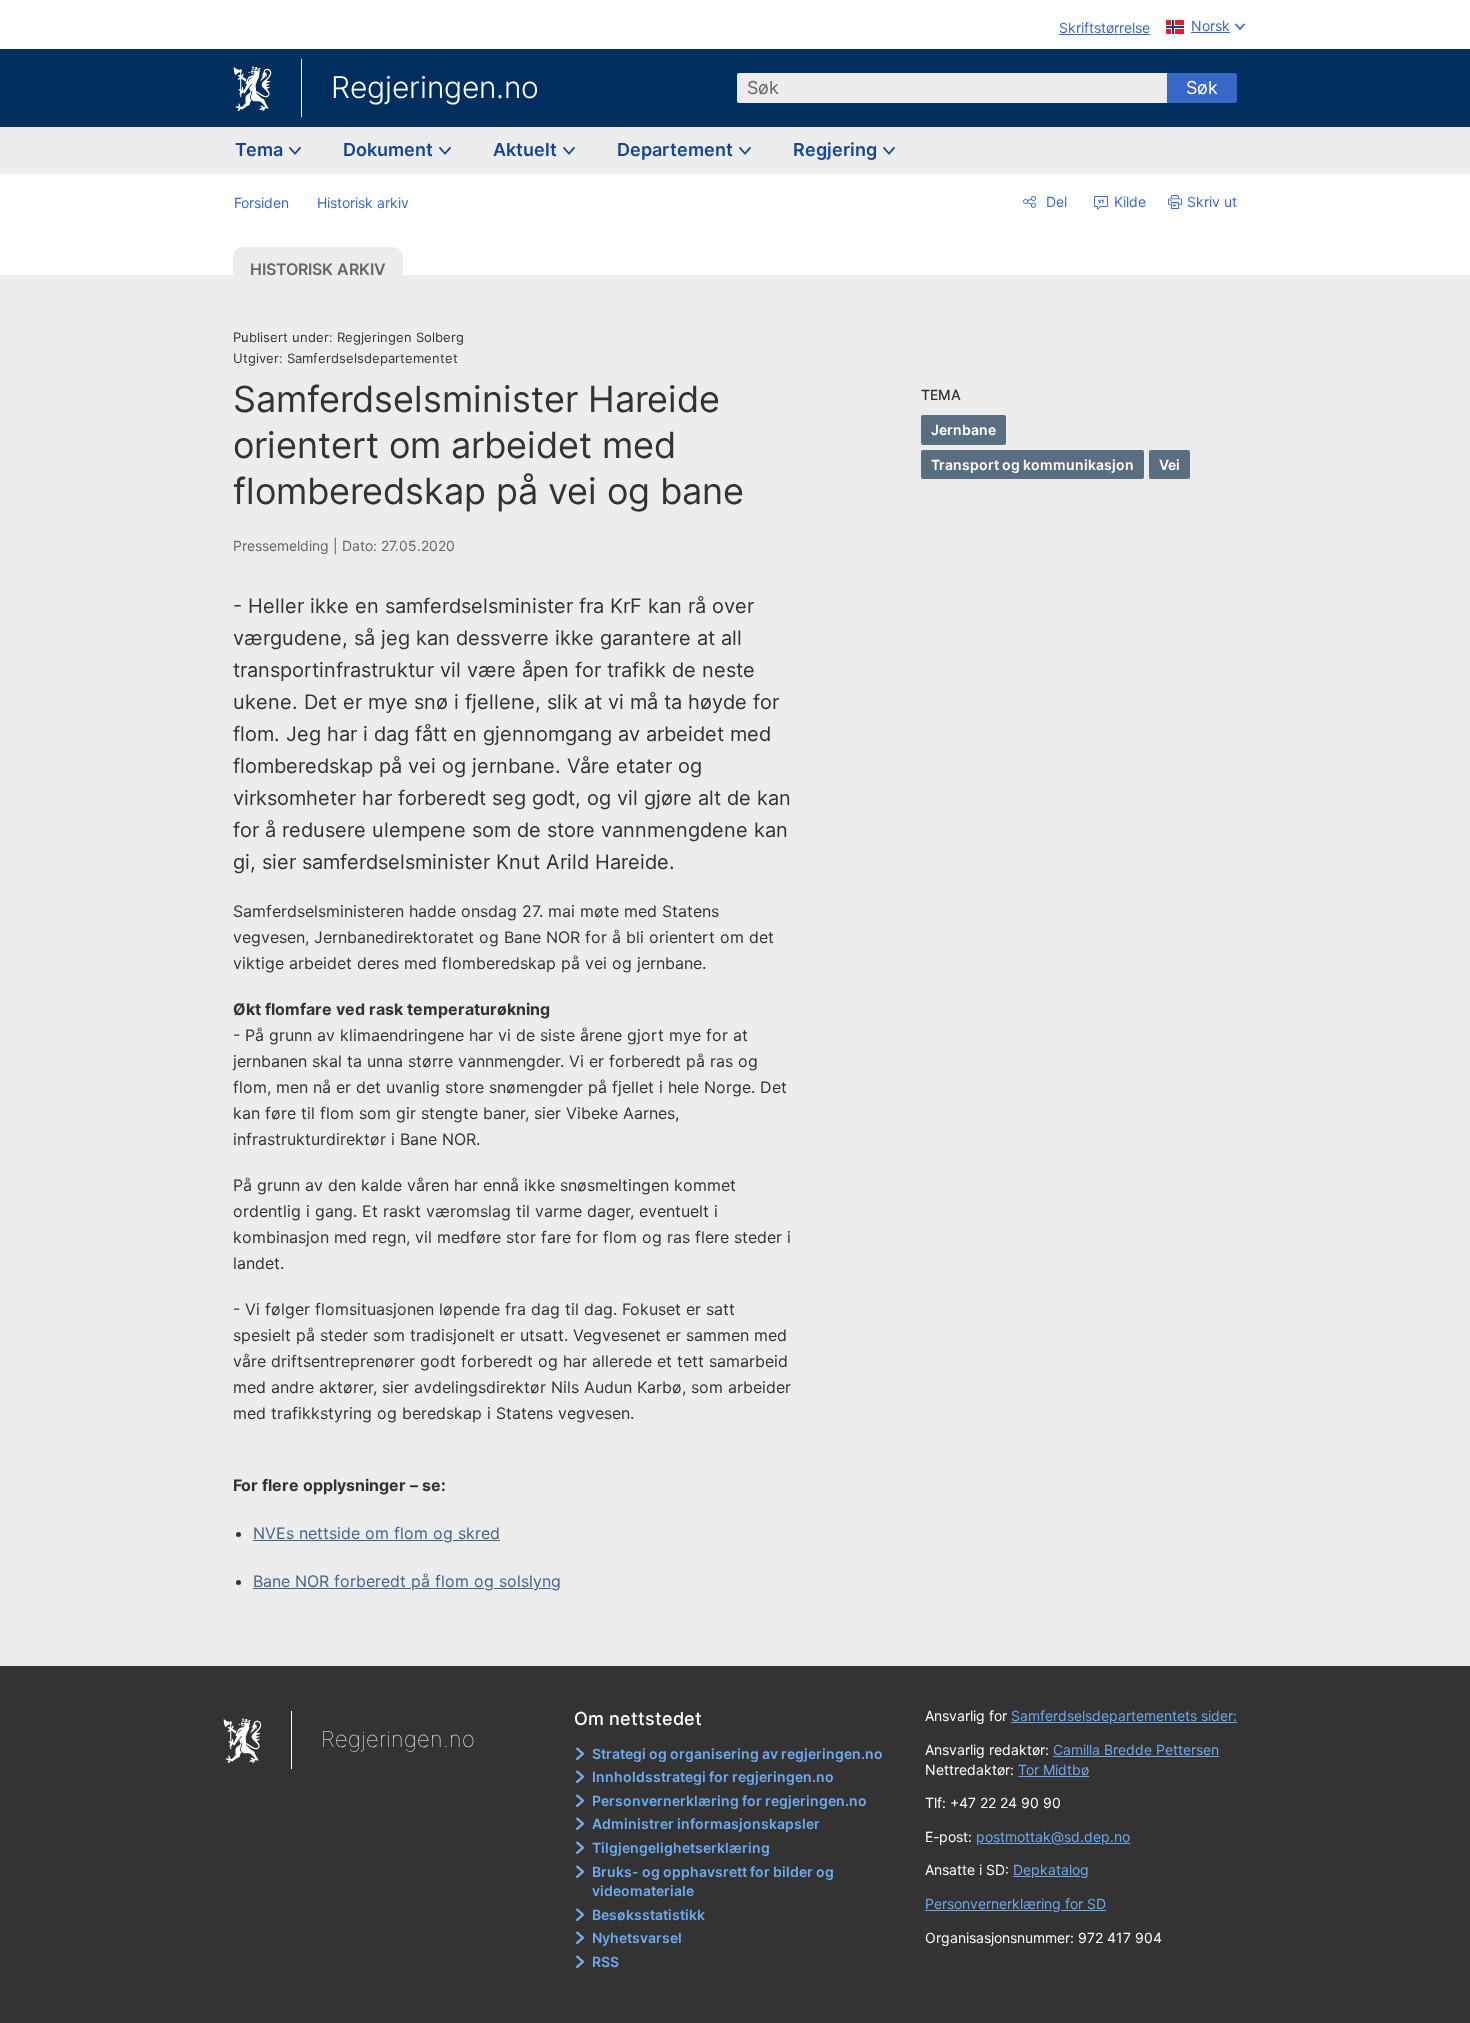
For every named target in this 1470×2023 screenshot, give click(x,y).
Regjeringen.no (435, 87)
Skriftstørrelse (1104, 27)
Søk (1202, 87)
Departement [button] (677, 149)
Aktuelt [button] (527, 149)
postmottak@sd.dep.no (1053, 1836)
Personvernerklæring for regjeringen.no (729, 1800)
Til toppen (523, 1637)
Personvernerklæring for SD (1015, 1903)
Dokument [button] (390, 149)
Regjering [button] (837, 149)
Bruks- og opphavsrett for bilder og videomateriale (713, 1881)
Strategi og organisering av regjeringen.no (737, 1753)
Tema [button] (261, 149)
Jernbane (963, 429)
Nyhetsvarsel (637, 1937)
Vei (1169, 464)
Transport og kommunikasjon (1032, 464)
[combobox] (952, 88)
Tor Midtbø (1053, 1769)
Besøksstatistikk (648, 1914)
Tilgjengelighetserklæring (681, 1847)
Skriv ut (1212, 201)
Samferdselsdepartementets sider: (1124, 1715)
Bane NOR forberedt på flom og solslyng (407, 1581)
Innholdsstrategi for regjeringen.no (713, 1776)
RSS (605, 1961)
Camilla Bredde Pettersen (1136, 1749)
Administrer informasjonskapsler (706, 1823)
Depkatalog (1051, 1869)
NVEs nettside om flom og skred (376, 1533)
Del (1054, 201)
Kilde (1128, 201)
